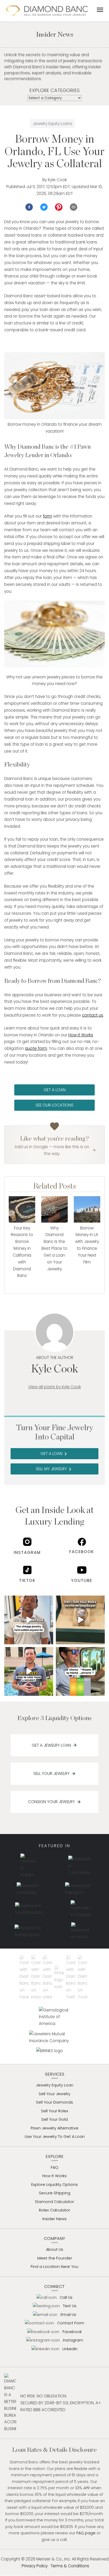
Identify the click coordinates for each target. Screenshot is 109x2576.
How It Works (81, 1035)
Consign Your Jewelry (51, 1802)
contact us (93, 1015)
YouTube (82, 1580)
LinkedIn (70, 2349)
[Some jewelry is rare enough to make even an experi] (29, 1620)
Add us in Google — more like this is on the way (52, 1150)
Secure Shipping (55, 2193)
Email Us (68, 2315)
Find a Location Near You (54, 2267)
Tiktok (27, 1580)
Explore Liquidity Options (54, 2185)
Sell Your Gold (54, 2119)
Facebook (82, 1552)
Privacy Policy (35, 2566)
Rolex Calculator (54, 2210)
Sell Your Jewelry (51, 1773)
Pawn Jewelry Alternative (54, 2128)
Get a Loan (55, 1090)
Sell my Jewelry (54, 1469)
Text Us (70, 2306)
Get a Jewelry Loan (51, 1745)
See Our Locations (54, 1105)
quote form (36, 1048)
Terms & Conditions (70, 2566)
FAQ (54, 2167)
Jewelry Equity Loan (55, 2085)
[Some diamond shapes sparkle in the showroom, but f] (80, 1671)
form (47, 516)
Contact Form (71, 2323)
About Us (55, 2249)
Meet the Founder (55, 2258)
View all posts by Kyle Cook (55, 1387)
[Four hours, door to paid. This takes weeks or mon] (29, 1671)
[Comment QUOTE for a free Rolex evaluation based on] (80, 1620)
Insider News (54, 2219)
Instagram (27, 1552)
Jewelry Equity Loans (52, 124)
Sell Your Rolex (55, 2111)
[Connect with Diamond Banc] (25, 1978)
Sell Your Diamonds (54, 2102)
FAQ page (86, 2533)
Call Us (66, 2297)
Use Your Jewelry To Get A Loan (55, 2137)
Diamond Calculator (55, 2202)
